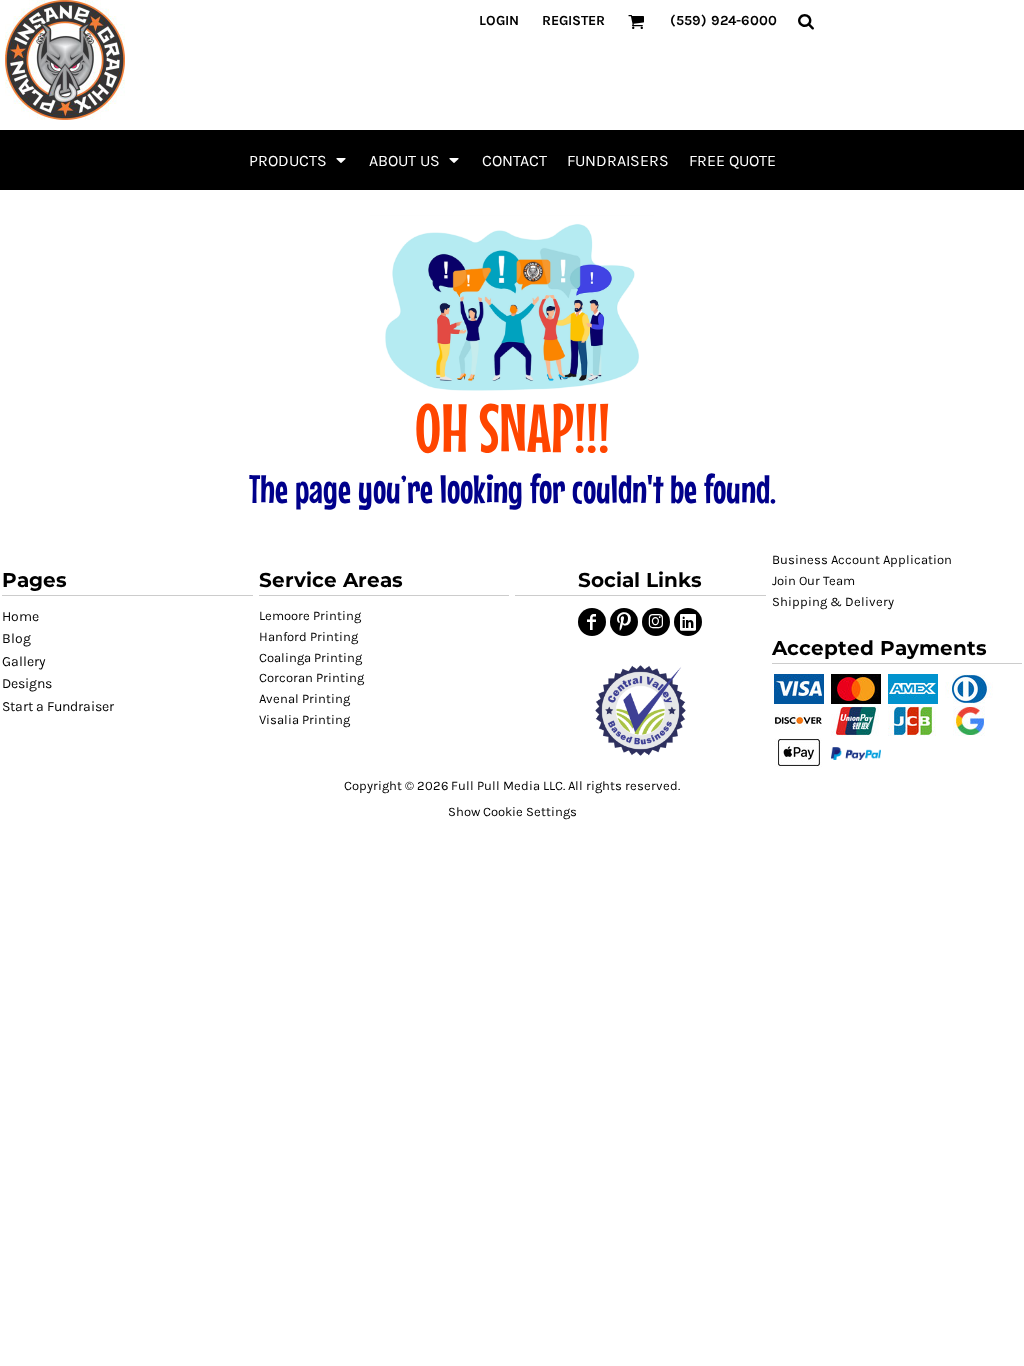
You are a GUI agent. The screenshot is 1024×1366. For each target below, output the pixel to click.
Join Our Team (813, 580)
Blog (16, 638)
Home (20, 616)
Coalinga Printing (310, 657)
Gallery (24, 661)
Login (499, 20)
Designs (27, 683)
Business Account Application (862, 559)
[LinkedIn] (688, 622)
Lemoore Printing (310, 615)
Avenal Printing (304, 698)
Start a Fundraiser (58, 706)
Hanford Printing (308, 636)
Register (573, 20)
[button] (299, 160)
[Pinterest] (624, 622)
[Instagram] (656, 622)
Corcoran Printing (311, 677)
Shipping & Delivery (833, 601)
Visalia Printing (304, 719)
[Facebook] (592, 622)
